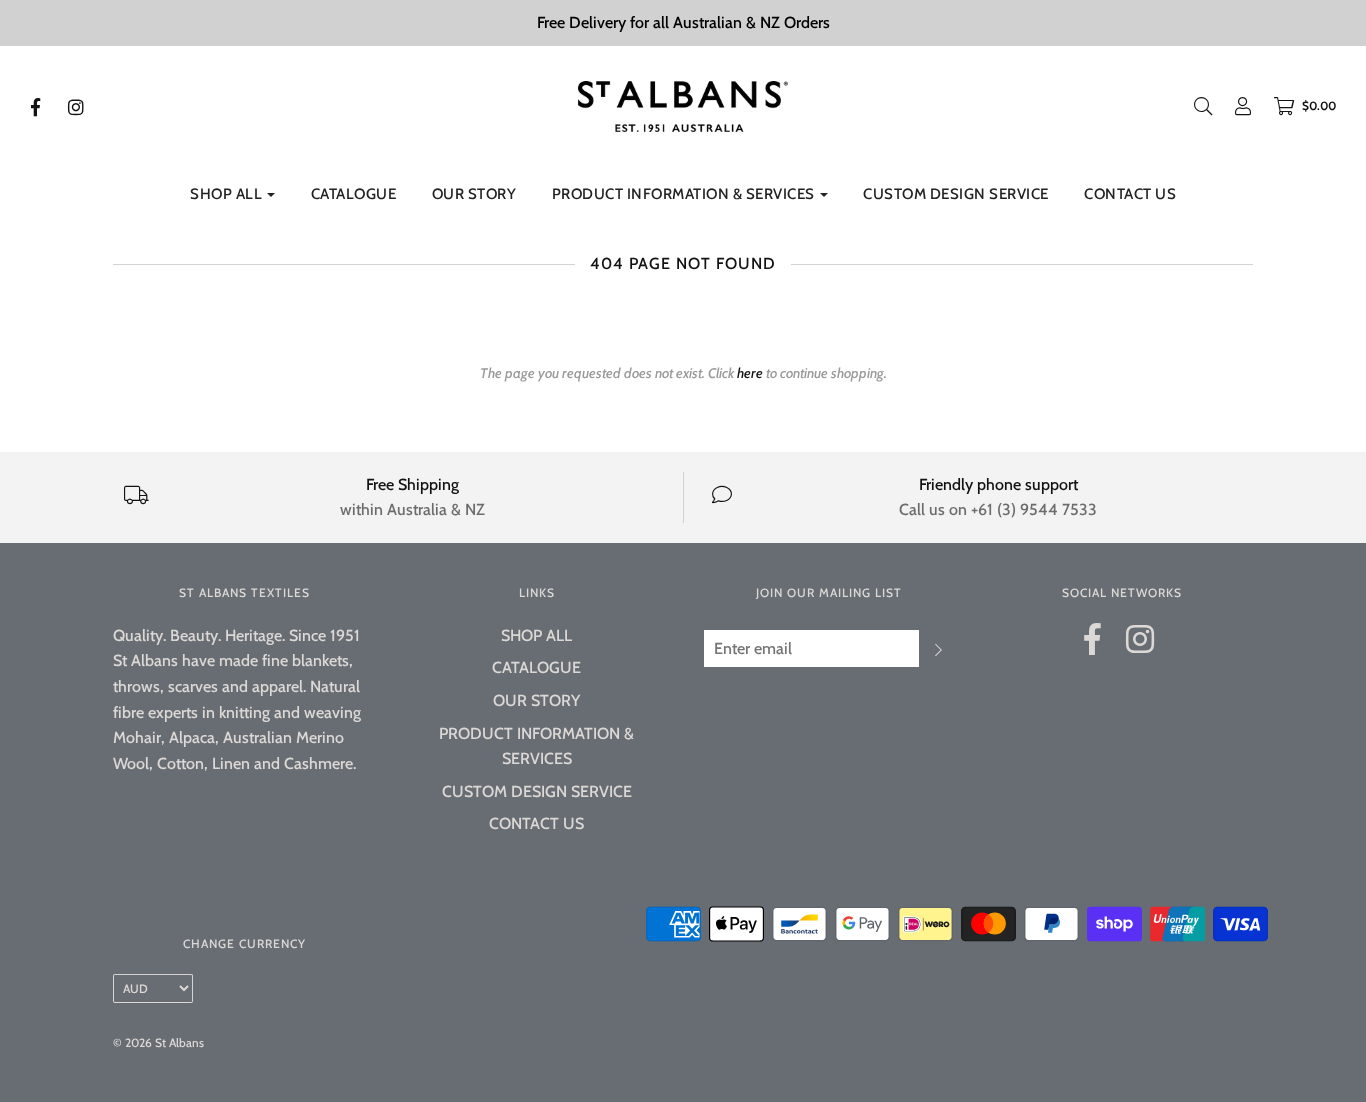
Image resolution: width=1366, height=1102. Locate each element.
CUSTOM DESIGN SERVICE (956, 194)
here (750, 373)
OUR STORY (474, 194)
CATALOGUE (354, 194)
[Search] (1203, 106)
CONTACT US (1130, 194)
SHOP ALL (536, 635)
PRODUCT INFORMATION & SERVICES (536, 746)
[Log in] (1233, 106)
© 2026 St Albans (158, 1042)
